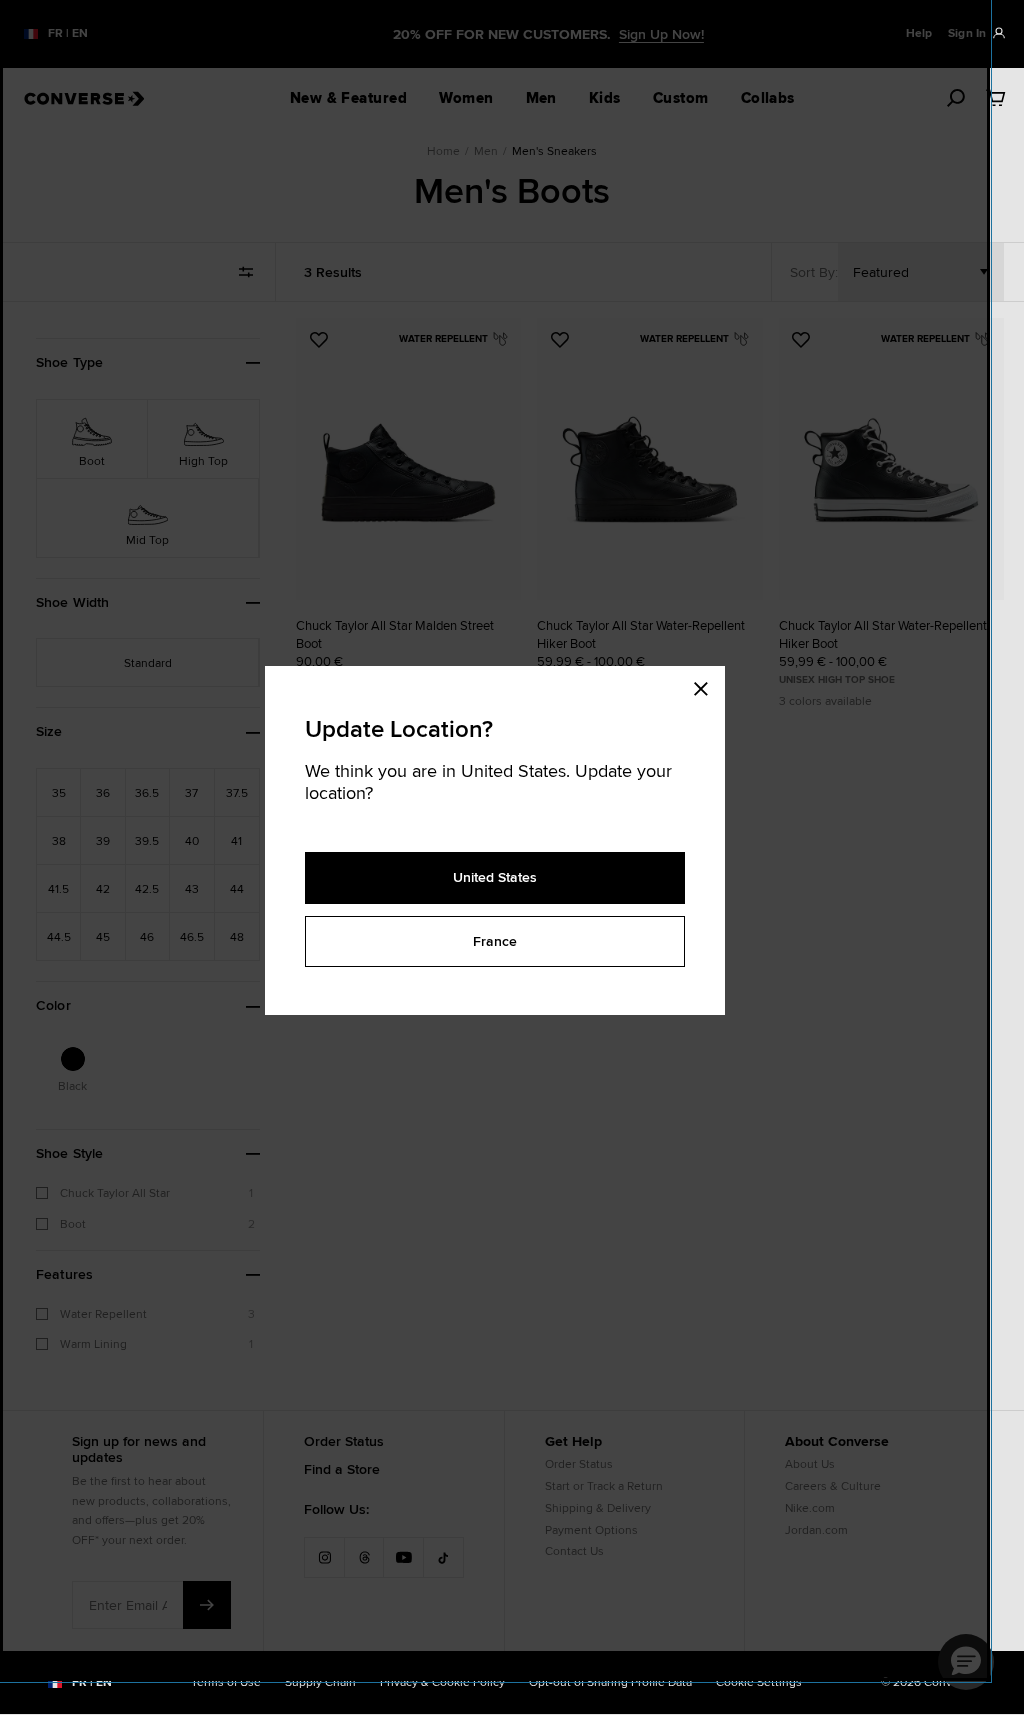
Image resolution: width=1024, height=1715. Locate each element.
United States (495, 877)
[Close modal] (707, 686)
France (495, 941)
